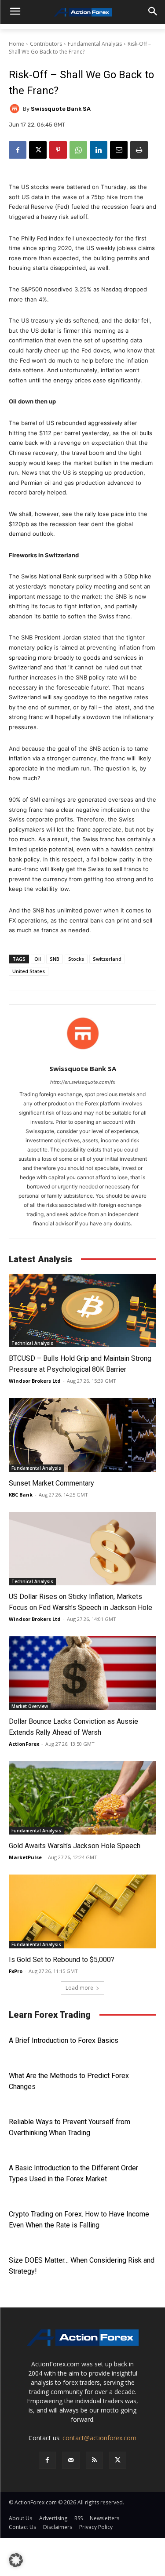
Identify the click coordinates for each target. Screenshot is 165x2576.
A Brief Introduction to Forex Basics (64, 2040)
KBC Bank (21, 1495)
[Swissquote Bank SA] (16, 109)
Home (16, 44)
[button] (16, 2560)
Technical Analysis (32, 1343)
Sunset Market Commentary (51, 1483)
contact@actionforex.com (99, 2438)
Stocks (76, 959)
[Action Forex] (82, 12)
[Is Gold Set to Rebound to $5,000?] (82, 1911)
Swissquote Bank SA (61, 109)
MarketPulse (25, 1857)
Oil (38, 959)
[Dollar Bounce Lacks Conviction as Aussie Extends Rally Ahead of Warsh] (82, 1673)
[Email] (119, 150)
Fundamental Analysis (95, 44)
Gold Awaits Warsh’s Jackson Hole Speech (75, 1846)
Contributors (46, 44)
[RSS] (94, 2460)
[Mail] (71, 2460)
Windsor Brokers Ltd (35, 1381)
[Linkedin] (99, 150)
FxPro (16, 1971)
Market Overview (30, 1706)
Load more (79, 1988)
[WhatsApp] (78, 150)
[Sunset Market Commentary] (82, 1435)
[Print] (139, 150)
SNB (55, 959)
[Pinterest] (58, 150)
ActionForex (24, 1744)
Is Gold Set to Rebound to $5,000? (62, 1960)
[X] (38, 150)
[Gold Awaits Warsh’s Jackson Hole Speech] (82, 1798)
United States (29, 971)
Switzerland (107, 959)
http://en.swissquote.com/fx (83, 1082)
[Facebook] (18, 150)
